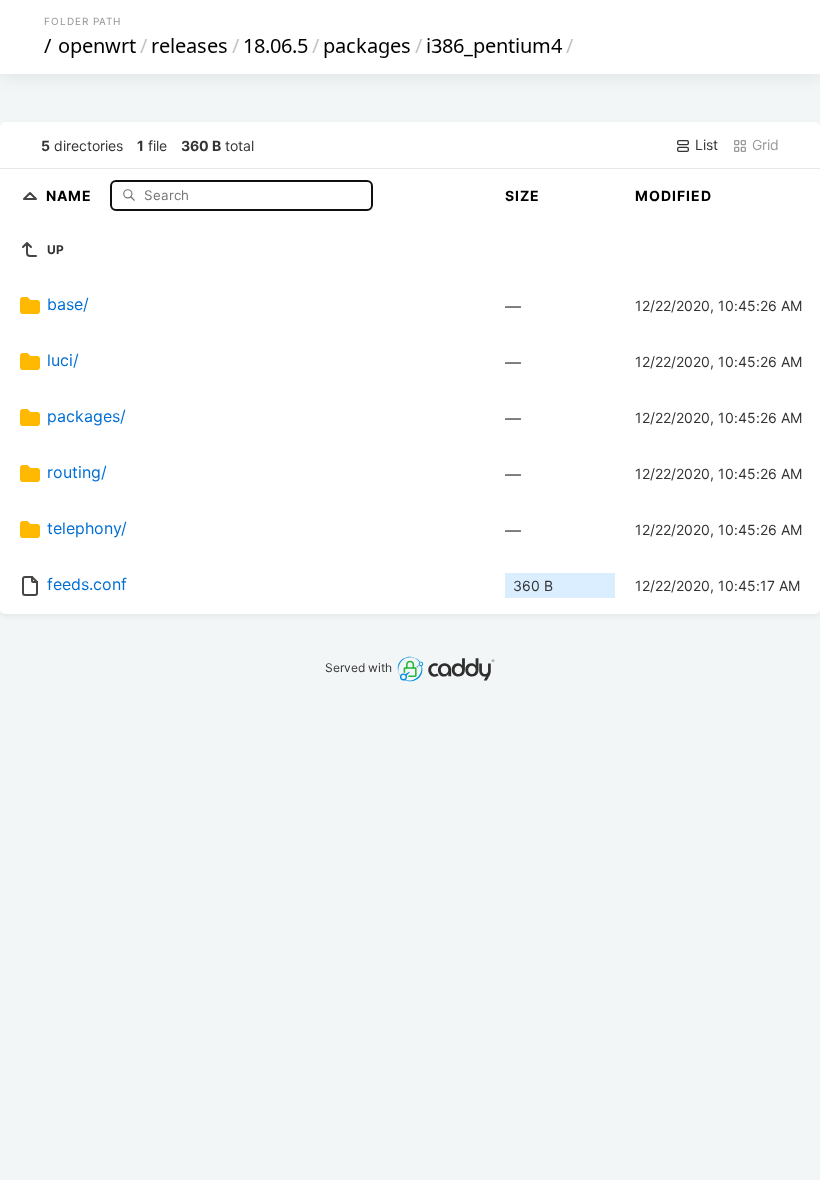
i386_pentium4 (494, 45)
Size (522, 195)
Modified (673, 195)
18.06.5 (275, 45)
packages (367, 45)
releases (189, 45)
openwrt (97, 45)
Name (71, 194)
